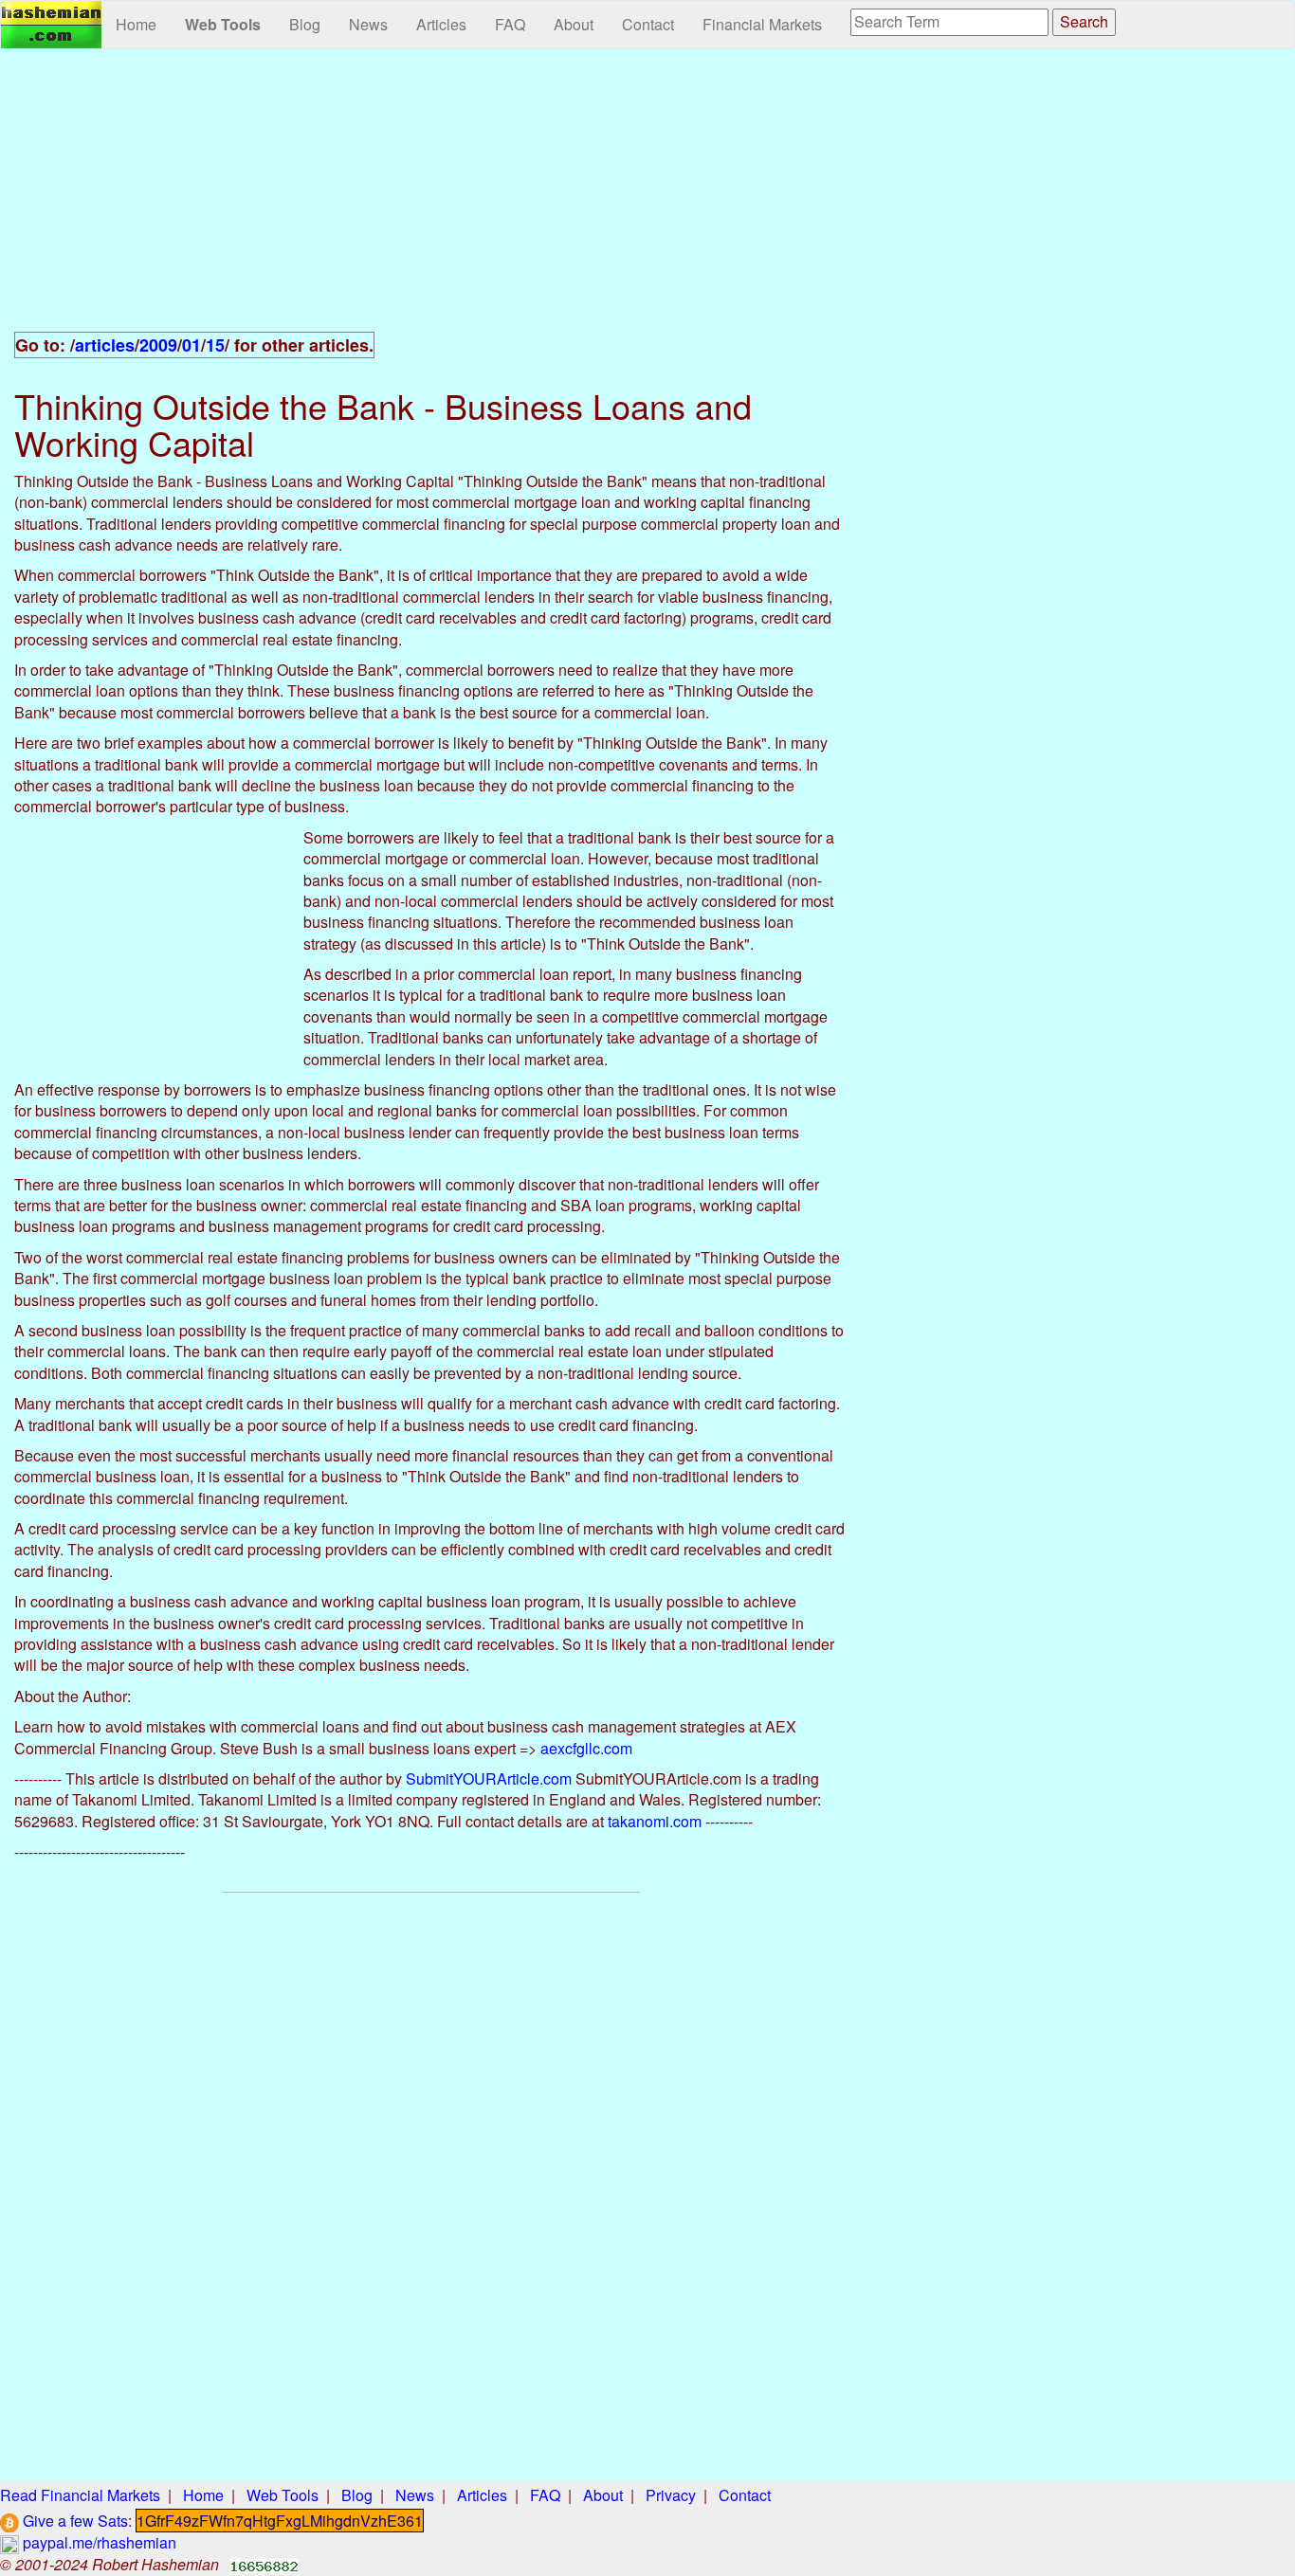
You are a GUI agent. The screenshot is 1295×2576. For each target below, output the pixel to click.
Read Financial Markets (80, 2495)
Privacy (671, 2495)
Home (136, 24)
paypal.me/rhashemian (98, 2542)
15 (215, 345)
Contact (648, 24)
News (368, 24)
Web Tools (223, 24)
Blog (305, 24)
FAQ (510, 24)
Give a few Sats (73, 2521)
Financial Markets (762, 24)
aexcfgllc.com (586, 1748)
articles (105, 345)
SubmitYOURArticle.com (489, 1778)
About (574, 24)
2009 (158, 345)
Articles (441, 24)
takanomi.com (655, 1821)
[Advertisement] (432, 201)
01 (192, 345)
